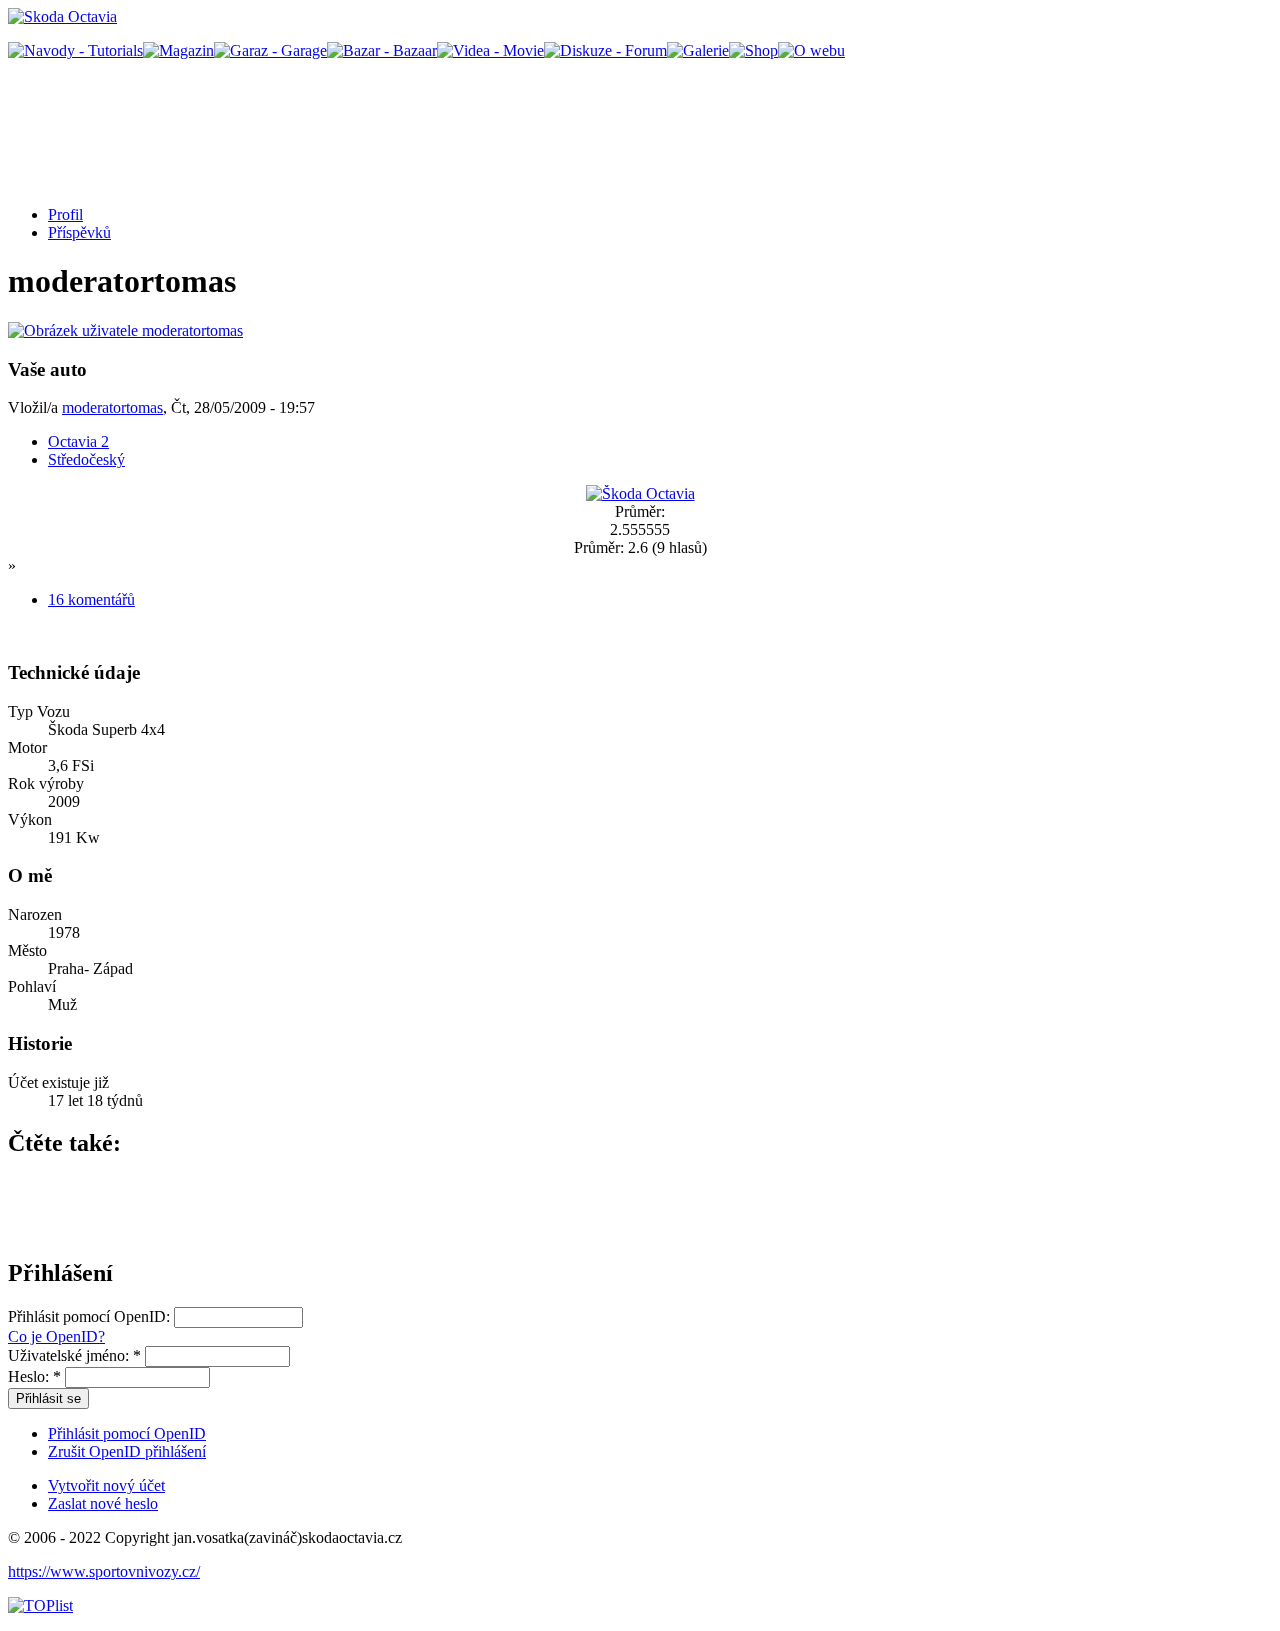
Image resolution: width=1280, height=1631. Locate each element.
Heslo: (34, 1376)
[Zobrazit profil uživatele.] (125, 330)
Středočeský (86, 459)
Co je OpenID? (56, 1336)
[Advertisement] (372, 123)
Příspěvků (79, 232)
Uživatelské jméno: (74, 1355)
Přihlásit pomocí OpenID (127, 1433)
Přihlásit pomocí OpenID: (91, 1316)
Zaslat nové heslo (103, 1503)
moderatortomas (112, 407)
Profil (65, 214)
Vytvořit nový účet (106, 1485)
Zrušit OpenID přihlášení (127, 1451)
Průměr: (640, 511)
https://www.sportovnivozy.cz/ (104, 1571)
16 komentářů (91, 599)
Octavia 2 (78, 441)
